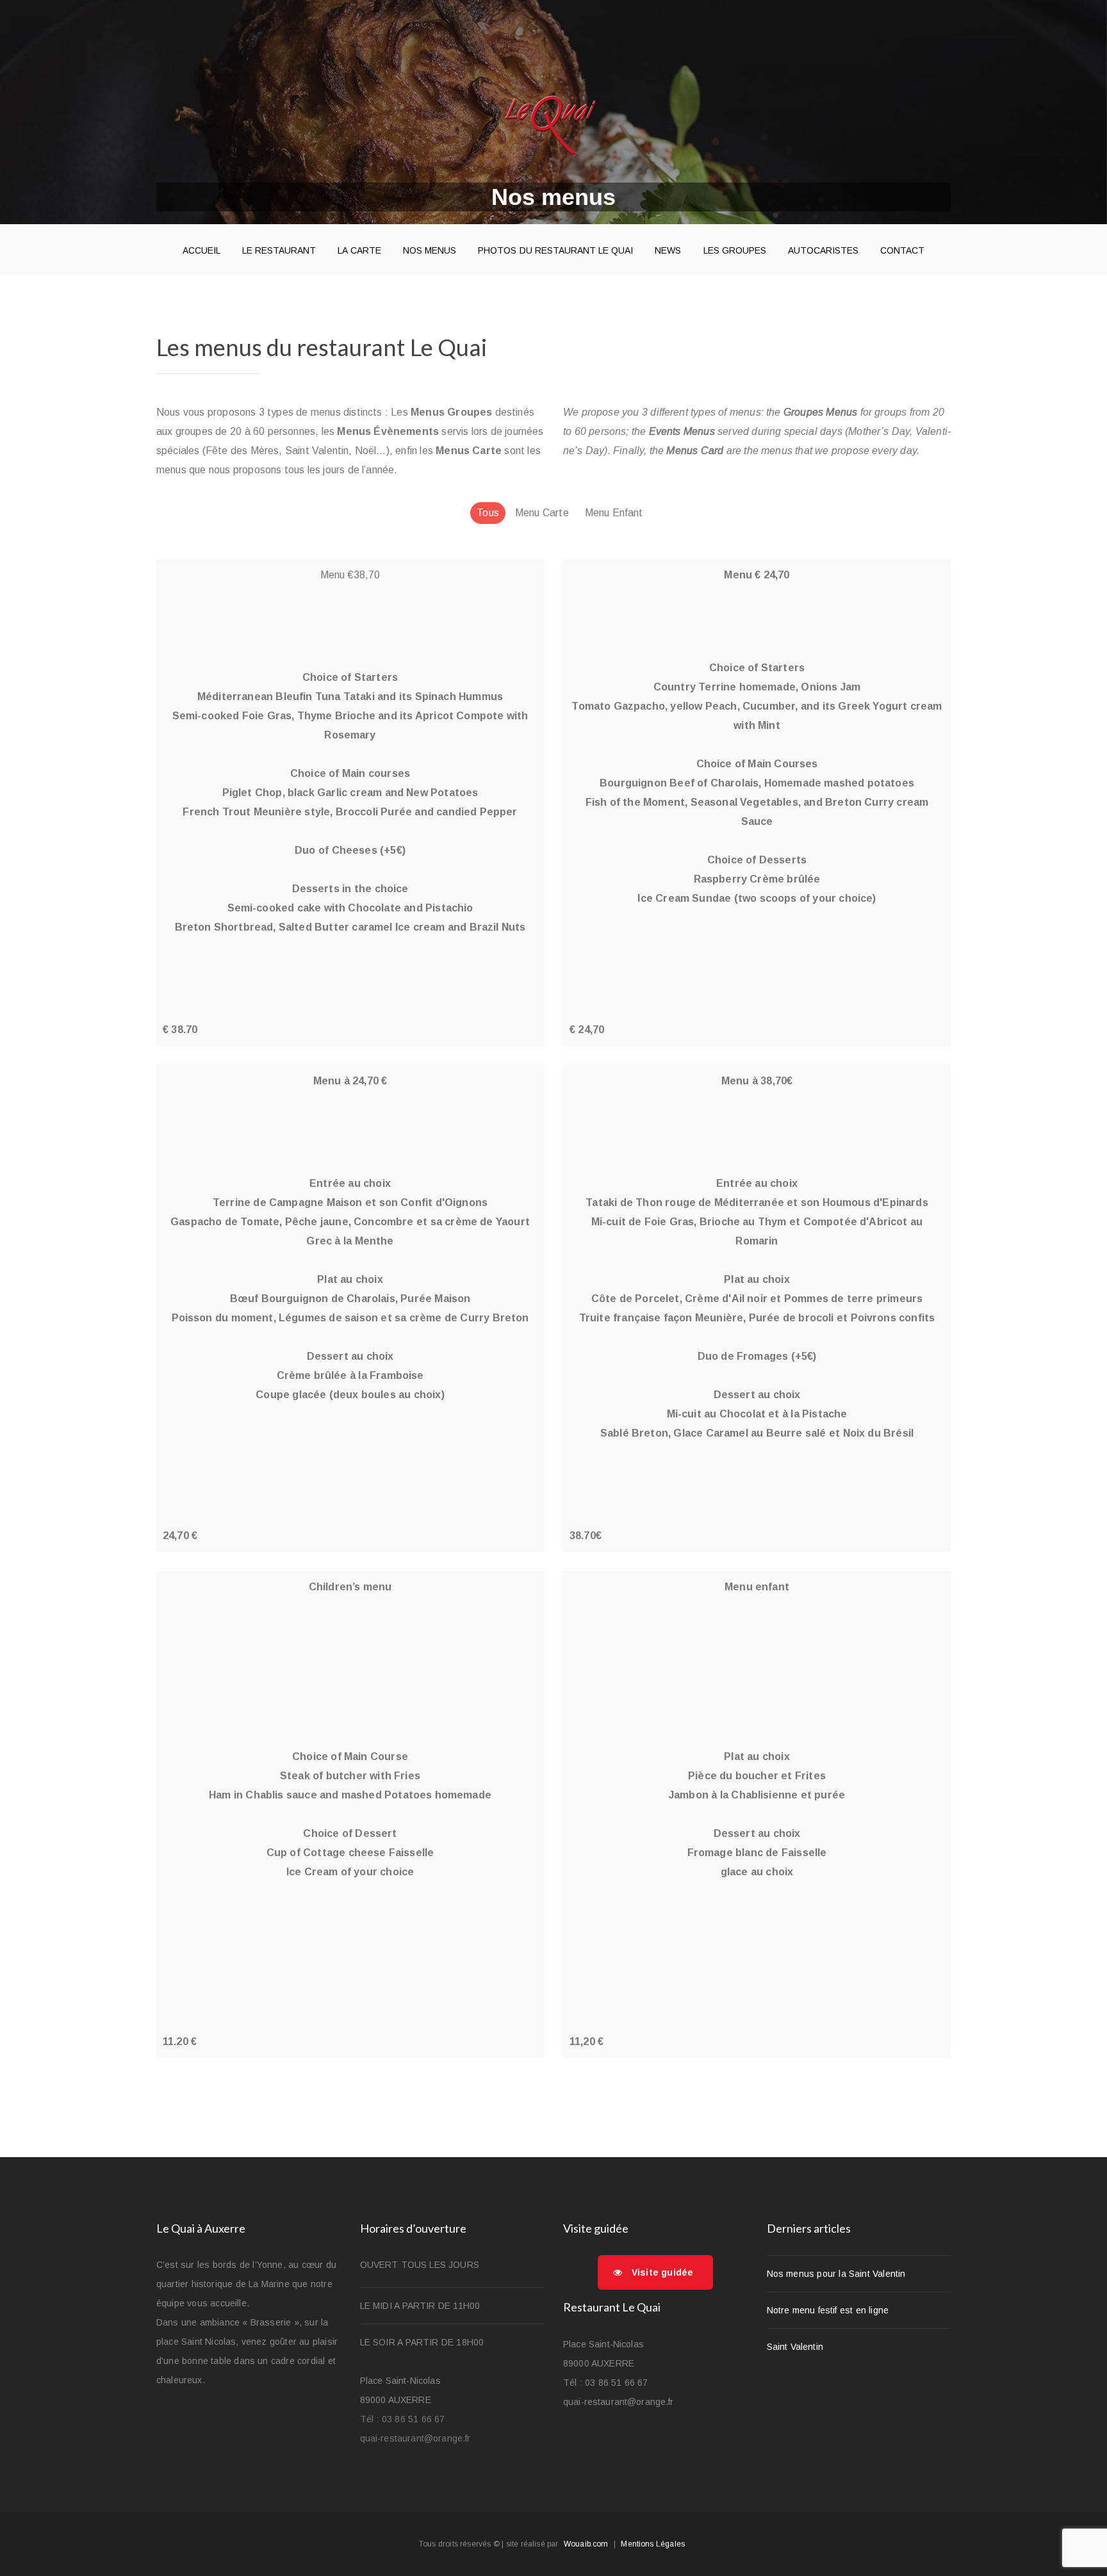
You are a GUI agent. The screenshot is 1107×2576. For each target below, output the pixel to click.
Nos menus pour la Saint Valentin (836, 2274)
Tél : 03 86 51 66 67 (403, 2419)
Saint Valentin (795, 2347)
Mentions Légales (653, 2544)
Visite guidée (662, 2272)
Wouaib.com (586, 2544)
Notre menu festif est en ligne (828, 2310)
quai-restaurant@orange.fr (415, 2438)
